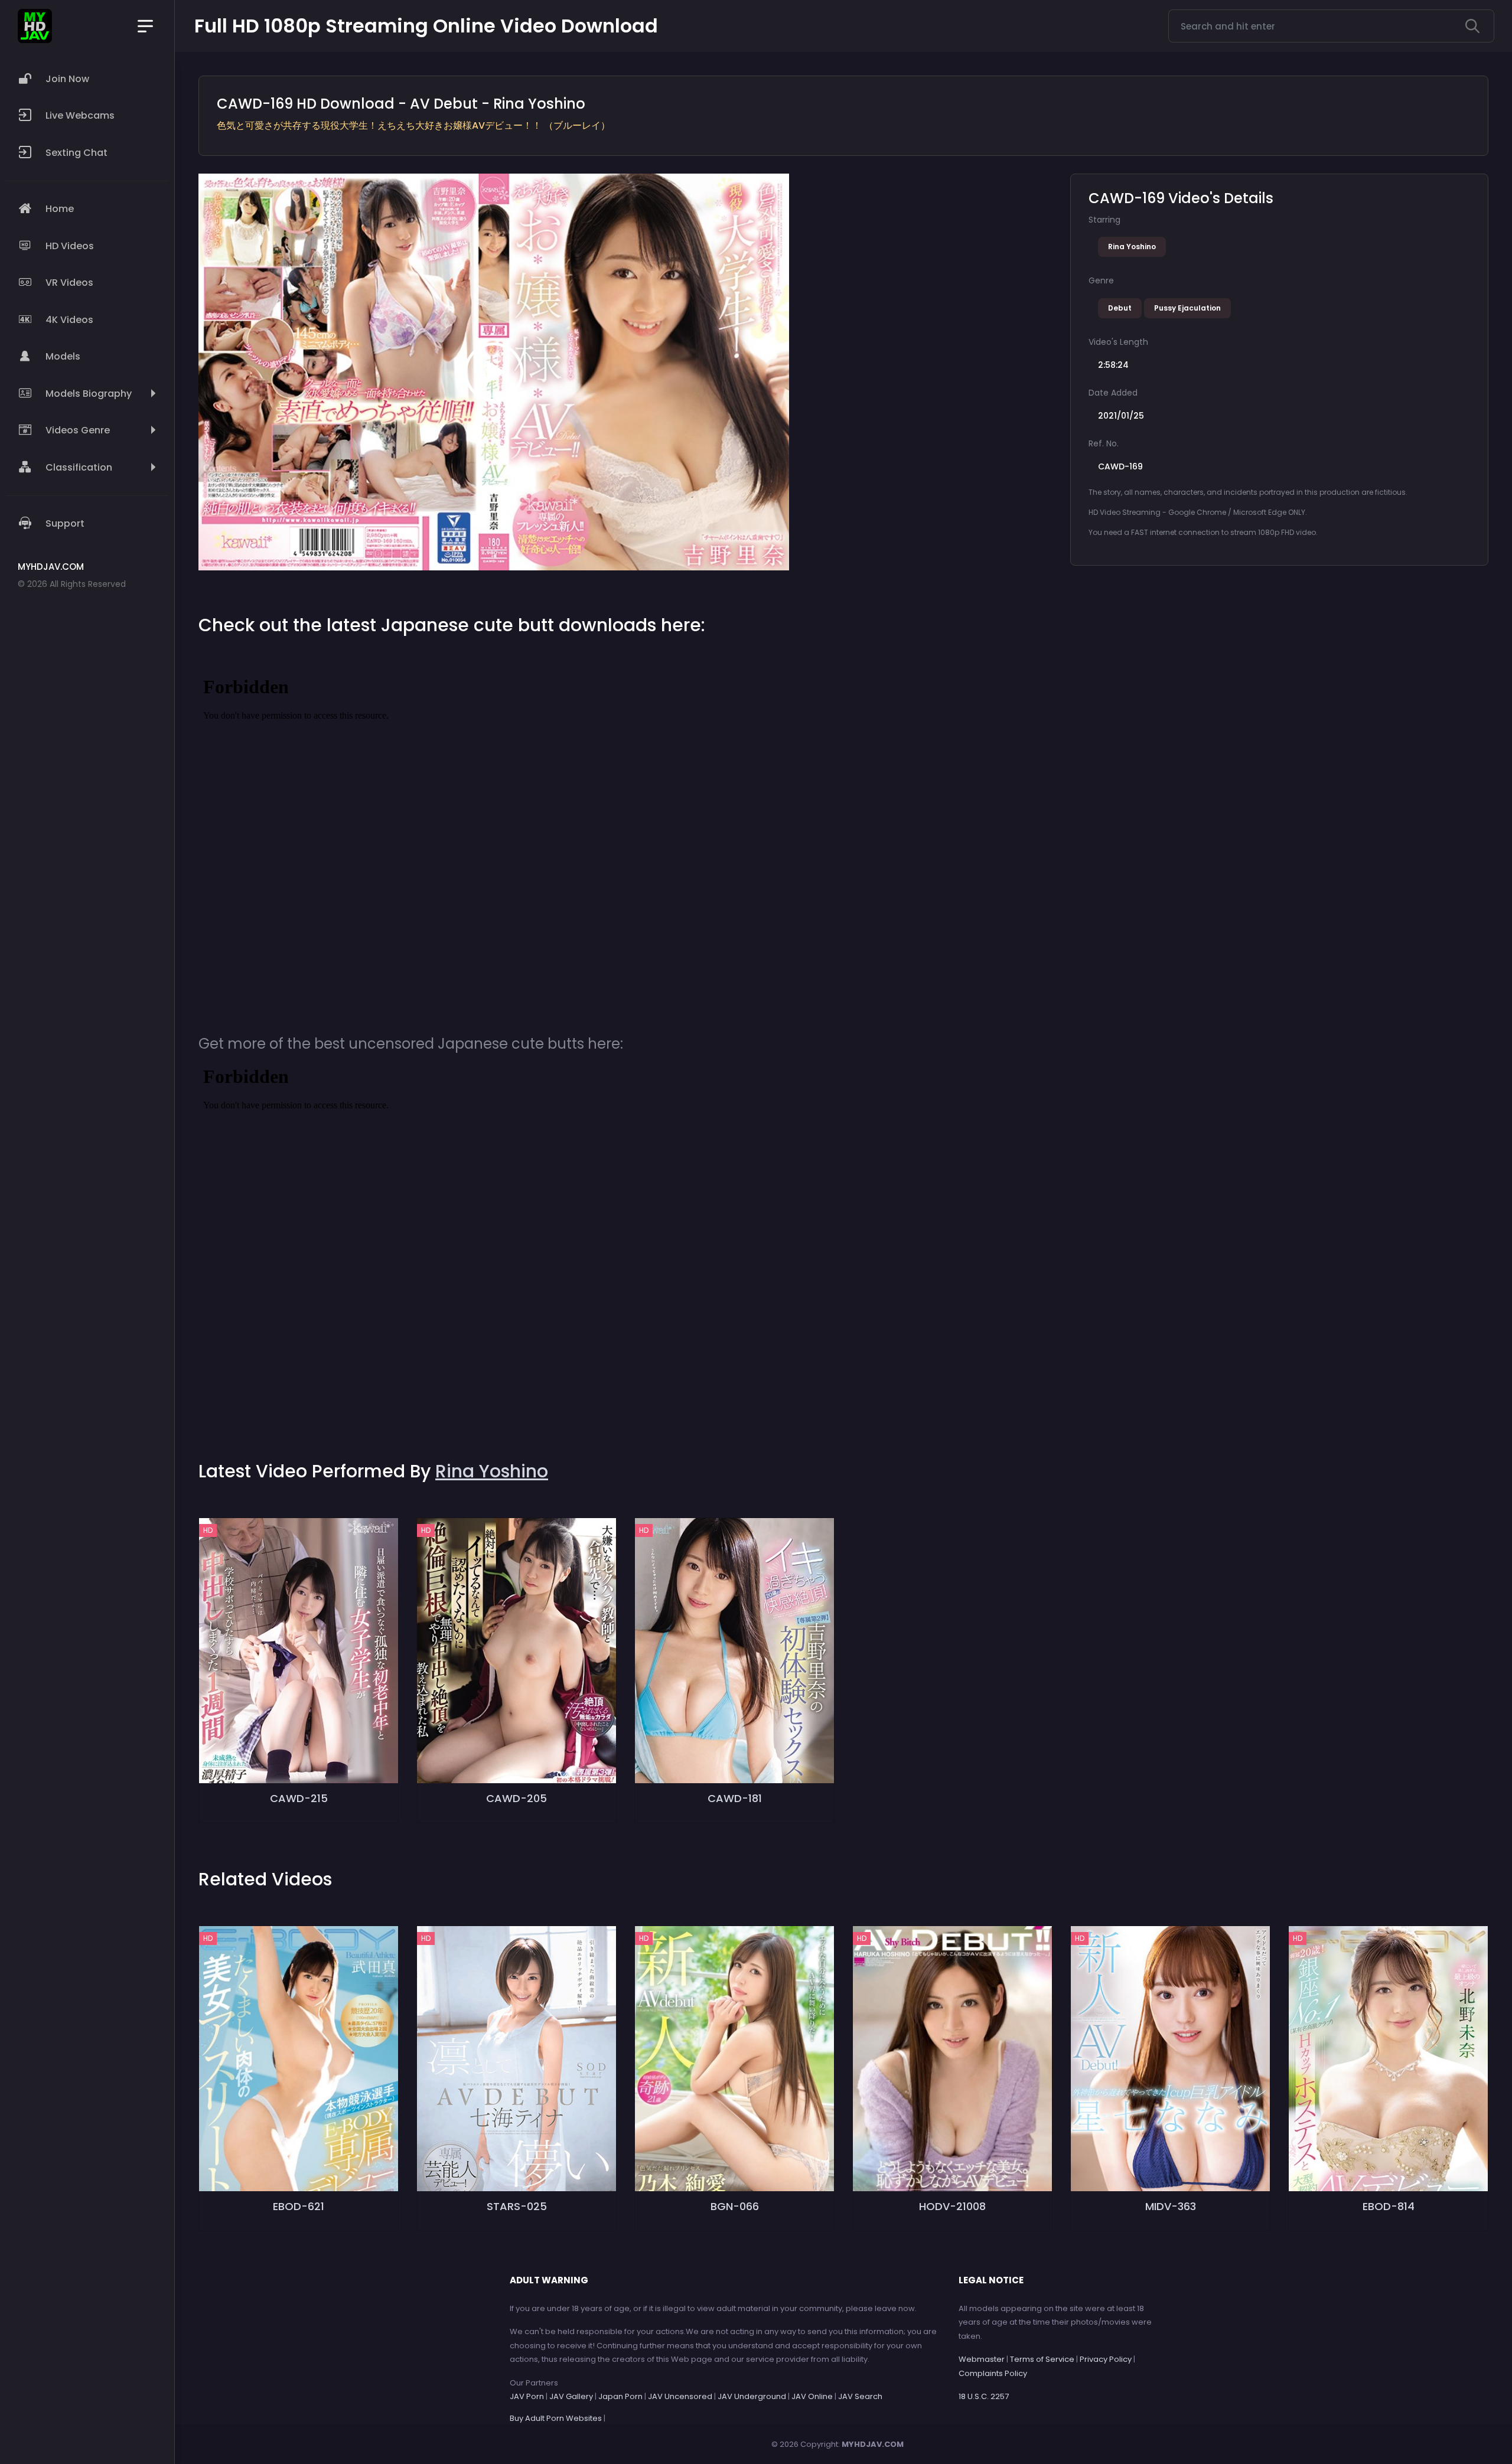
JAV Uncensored (680, 2396)
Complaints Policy (993, 2373)
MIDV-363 (1171, 2206)
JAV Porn (527, 2396)
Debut (1120, 308)
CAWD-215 (299, 1798)
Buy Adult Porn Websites (556, 2418)
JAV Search (860, 2396)
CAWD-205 (517, 1798)
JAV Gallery (571, 2396)
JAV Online (812, 2396)
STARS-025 (517, 2206)
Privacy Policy (1106, 2359)
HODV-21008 (952, 2206)
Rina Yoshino (1132, 247)
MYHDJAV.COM (873, 2444)
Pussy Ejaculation (1187, 308)
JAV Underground (752, 2396)
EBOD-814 (1389, 2206)
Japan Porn (620, 2396)
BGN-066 (735, 2206)
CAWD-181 (735, 1798)
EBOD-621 (299, 2206)
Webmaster (982, 2359)
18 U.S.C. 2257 (984, 2396)
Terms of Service (1042, 2359)
